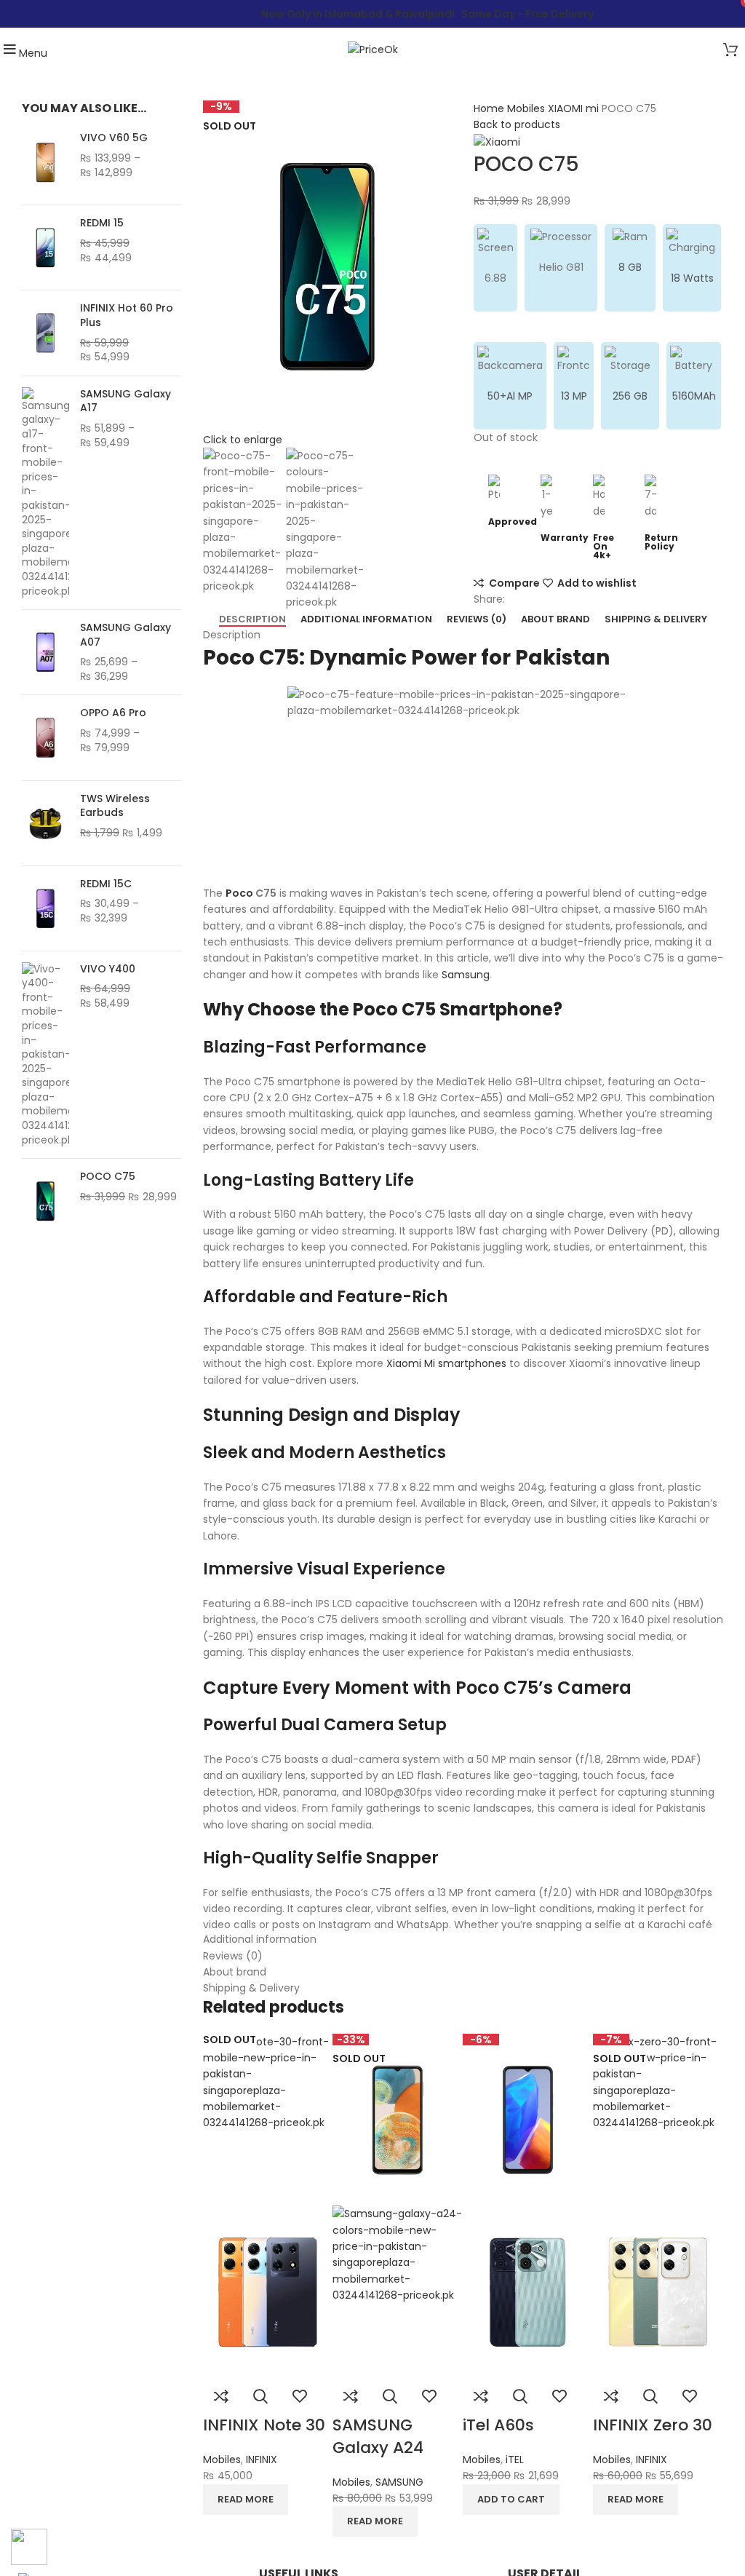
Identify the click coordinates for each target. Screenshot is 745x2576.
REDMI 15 (102, 223)
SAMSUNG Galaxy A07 (126, 635)
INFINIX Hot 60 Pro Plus (127, 316)
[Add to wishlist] (300, 2396)
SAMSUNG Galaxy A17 (126, 401)
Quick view (260, 2396)
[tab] (252, 619)
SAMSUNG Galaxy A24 (378, 2436)
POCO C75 (108, 1177)
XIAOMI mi (575, 108)
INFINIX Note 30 (264, 2425)
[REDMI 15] (45, 247)
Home (490, 108)
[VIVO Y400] (45, 1055)
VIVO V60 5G (114, 138)
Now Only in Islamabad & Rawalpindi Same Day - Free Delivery (427, 14)
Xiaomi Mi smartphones (446, 1363)
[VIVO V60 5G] (45, 162)
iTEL (515, 2460)
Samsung (466, 975)
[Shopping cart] (730, 52)
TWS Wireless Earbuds (115, 806)
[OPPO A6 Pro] (45, 737)
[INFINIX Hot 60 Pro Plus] (45, 333)
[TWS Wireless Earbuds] (45, 823)
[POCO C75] (45, 1201)
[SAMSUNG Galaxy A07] (45, 652)
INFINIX (262, 2460)
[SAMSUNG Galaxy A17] (45, 493)
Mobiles (527, 108)
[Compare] (221, 2396)
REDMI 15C (106, 884)
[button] (511, 2500)
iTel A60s (498, 2425)
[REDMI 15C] (45, 908)
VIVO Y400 (108, 969)
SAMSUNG (399, 2482)
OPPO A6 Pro (113, 713)
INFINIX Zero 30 (653, 2425)
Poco (239, 893)
